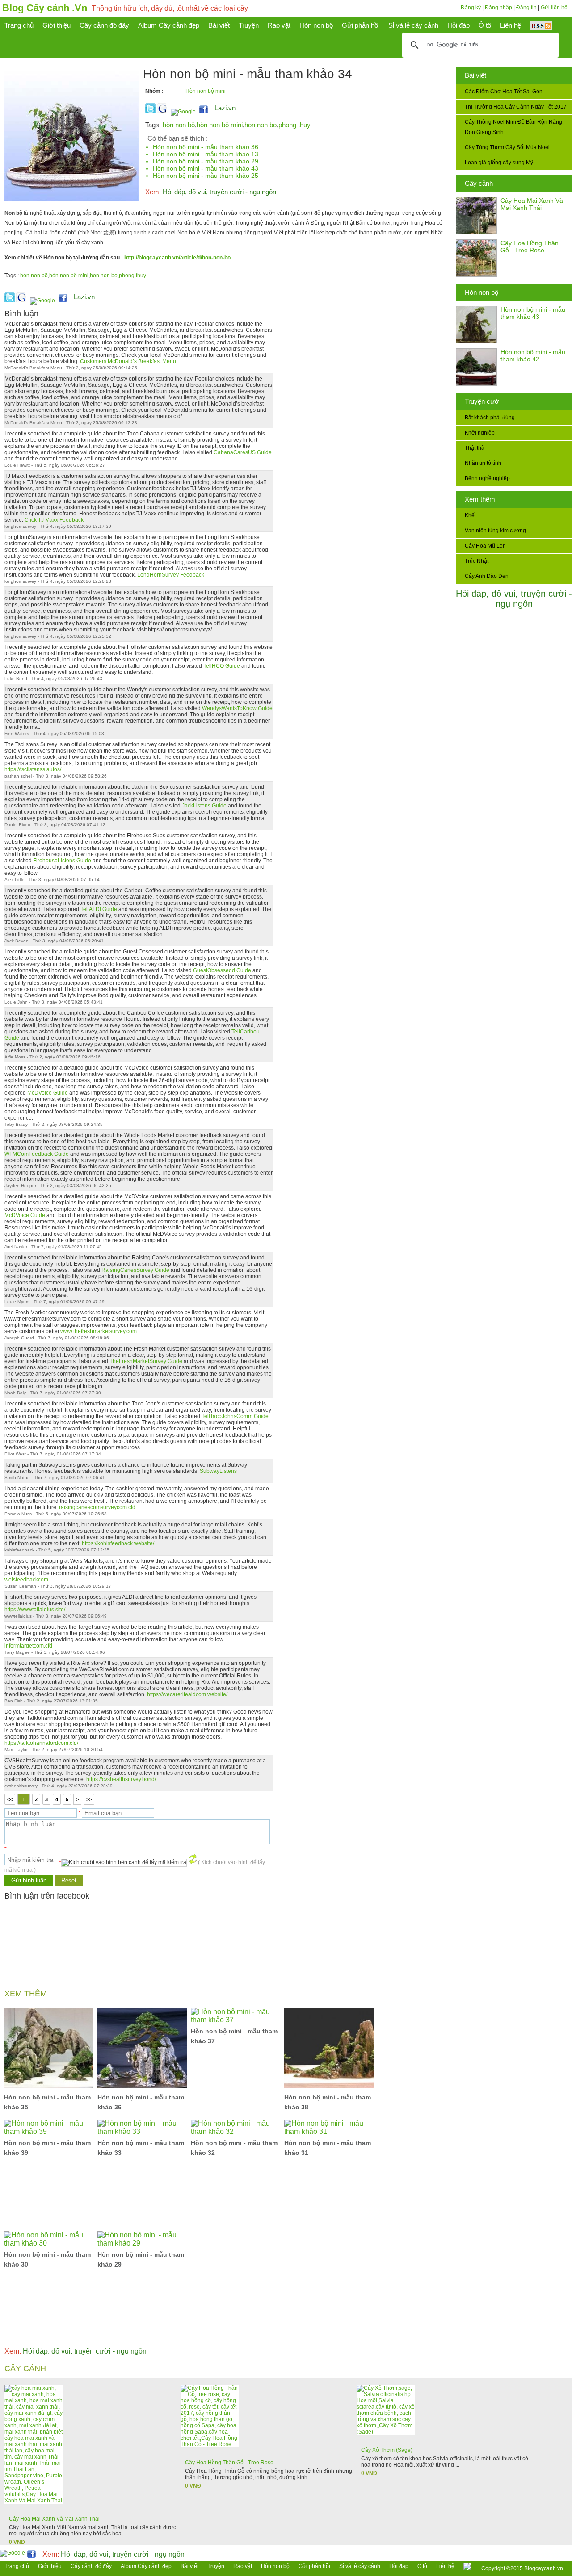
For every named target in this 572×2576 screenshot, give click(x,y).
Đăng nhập (498, 8)
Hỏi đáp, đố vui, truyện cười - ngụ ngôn (514, 599)
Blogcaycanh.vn (544, 2568)
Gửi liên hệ (554, 8)
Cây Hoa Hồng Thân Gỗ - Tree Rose (530, 247)
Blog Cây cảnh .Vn (45, 8)
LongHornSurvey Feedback (171, 575)
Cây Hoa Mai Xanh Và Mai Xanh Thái (532, 204)
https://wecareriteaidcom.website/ (187, 1694)
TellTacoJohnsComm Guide (235, 1416)
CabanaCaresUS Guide (243, 452)
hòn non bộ (179, 125)
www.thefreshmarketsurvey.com (99, 1331)
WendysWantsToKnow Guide (237, 708)
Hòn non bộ (482, 292)
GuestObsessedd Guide (222, 970)
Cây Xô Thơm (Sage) (387, 2450)
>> (89, 1799)
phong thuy (294, 125)
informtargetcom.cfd (28, 1646)
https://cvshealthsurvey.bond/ (121, 1779)
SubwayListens (218, 1471)
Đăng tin (526, 8)
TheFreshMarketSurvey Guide (146, 1361)
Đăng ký (471, 8)
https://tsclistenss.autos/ (33, 769)
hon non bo (261, 125)
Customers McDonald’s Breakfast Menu (128, 361)
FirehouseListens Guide (62, 861)
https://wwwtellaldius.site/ (35, 1610)
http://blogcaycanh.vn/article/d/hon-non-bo (177, 258)
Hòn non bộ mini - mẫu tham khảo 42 (533, 355)
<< (10, 1799)
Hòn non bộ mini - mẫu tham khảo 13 (206, 154)
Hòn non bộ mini (206, 91)
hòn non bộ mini (220, 125)
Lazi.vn (225, 108)
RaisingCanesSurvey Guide (135, 1270)
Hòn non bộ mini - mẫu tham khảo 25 (206, 176)
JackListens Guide (204, 806)
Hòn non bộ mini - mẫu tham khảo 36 (206, 147)
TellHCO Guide (222, 666)
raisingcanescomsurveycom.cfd (97, 1507)
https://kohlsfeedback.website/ (118, 1543)
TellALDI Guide (99, 909)
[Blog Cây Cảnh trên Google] (182, 112)
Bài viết (475, 75)
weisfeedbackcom (26, 1580)
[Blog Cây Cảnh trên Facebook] (204, 112)
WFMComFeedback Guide (37, 1154)
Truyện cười (483, 401)
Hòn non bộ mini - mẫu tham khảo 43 (533, 313)
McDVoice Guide (48, 1093)
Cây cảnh (479, 183)
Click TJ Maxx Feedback (54, 520)
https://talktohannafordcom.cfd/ (41, 1743)
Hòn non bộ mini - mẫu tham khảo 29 (206, 161)
